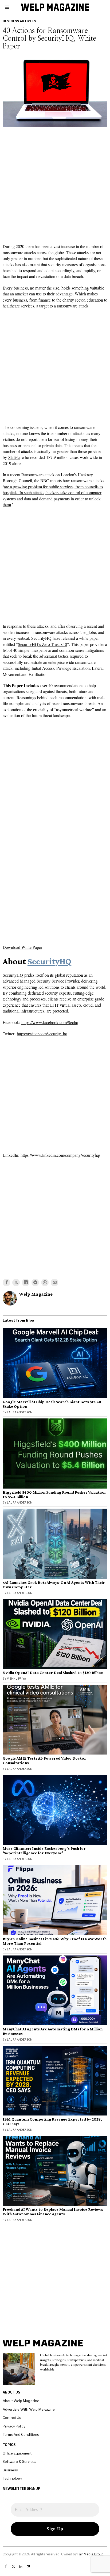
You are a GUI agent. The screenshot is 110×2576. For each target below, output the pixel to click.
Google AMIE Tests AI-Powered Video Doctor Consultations (44, 1761)
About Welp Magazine (21, 2401)
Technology (12, 2478)
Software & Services (19, 2461)
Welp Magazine (36, 1294)
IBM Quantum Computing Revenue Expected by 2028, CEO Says (52, 2122)
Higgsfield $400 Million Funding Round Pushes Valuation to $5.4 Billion (54, 1495)
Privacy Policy (14, 2426)
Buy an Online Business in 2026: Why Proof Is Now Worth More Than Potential (55, 1941)
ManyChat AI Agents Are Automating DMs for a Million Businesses (53, 2031)
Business (10, 2470)
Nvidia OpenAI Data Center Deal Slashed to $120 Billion (53, 1673)
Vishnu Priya (16, 1679)
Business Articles (19, 21)
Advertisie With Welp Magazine (29, 2409)
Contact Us (12, 2418)
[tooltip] (6, 1283)
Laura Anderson (20, 1412)
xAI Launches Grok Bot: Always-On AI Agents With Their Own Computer (54, 1585)
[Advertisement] (55, 187)
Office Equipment (17, 2453)
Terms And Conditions (21, 2434)
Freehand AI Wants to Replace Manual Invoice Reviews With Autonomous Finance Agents (53, 2212)
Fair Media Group (90, 2554)
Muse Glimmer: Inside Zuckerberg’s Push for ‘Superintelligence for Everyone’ (44, 1851)
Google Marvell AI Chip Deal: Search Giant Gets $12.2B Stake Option (52, 1404)
